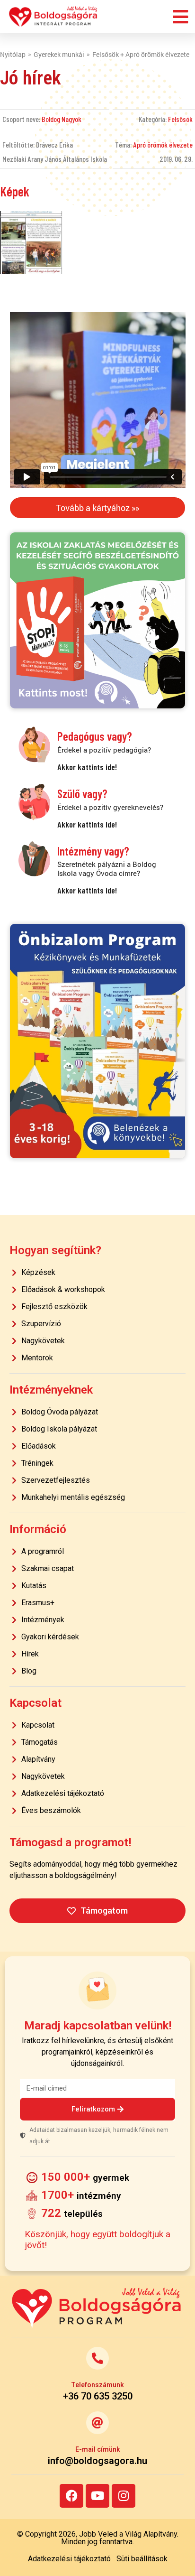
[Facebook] (71, 2496)
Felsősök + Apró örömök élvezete (141, 54)
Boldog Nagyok (62, 119)
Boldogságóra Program (53, 17)
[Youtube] (97, 2496)
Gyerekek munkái (59, 54)
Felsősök (180, 119)
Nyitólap (13, 54)
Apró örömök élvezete (163, 144)
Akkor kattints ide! (87, 767)
